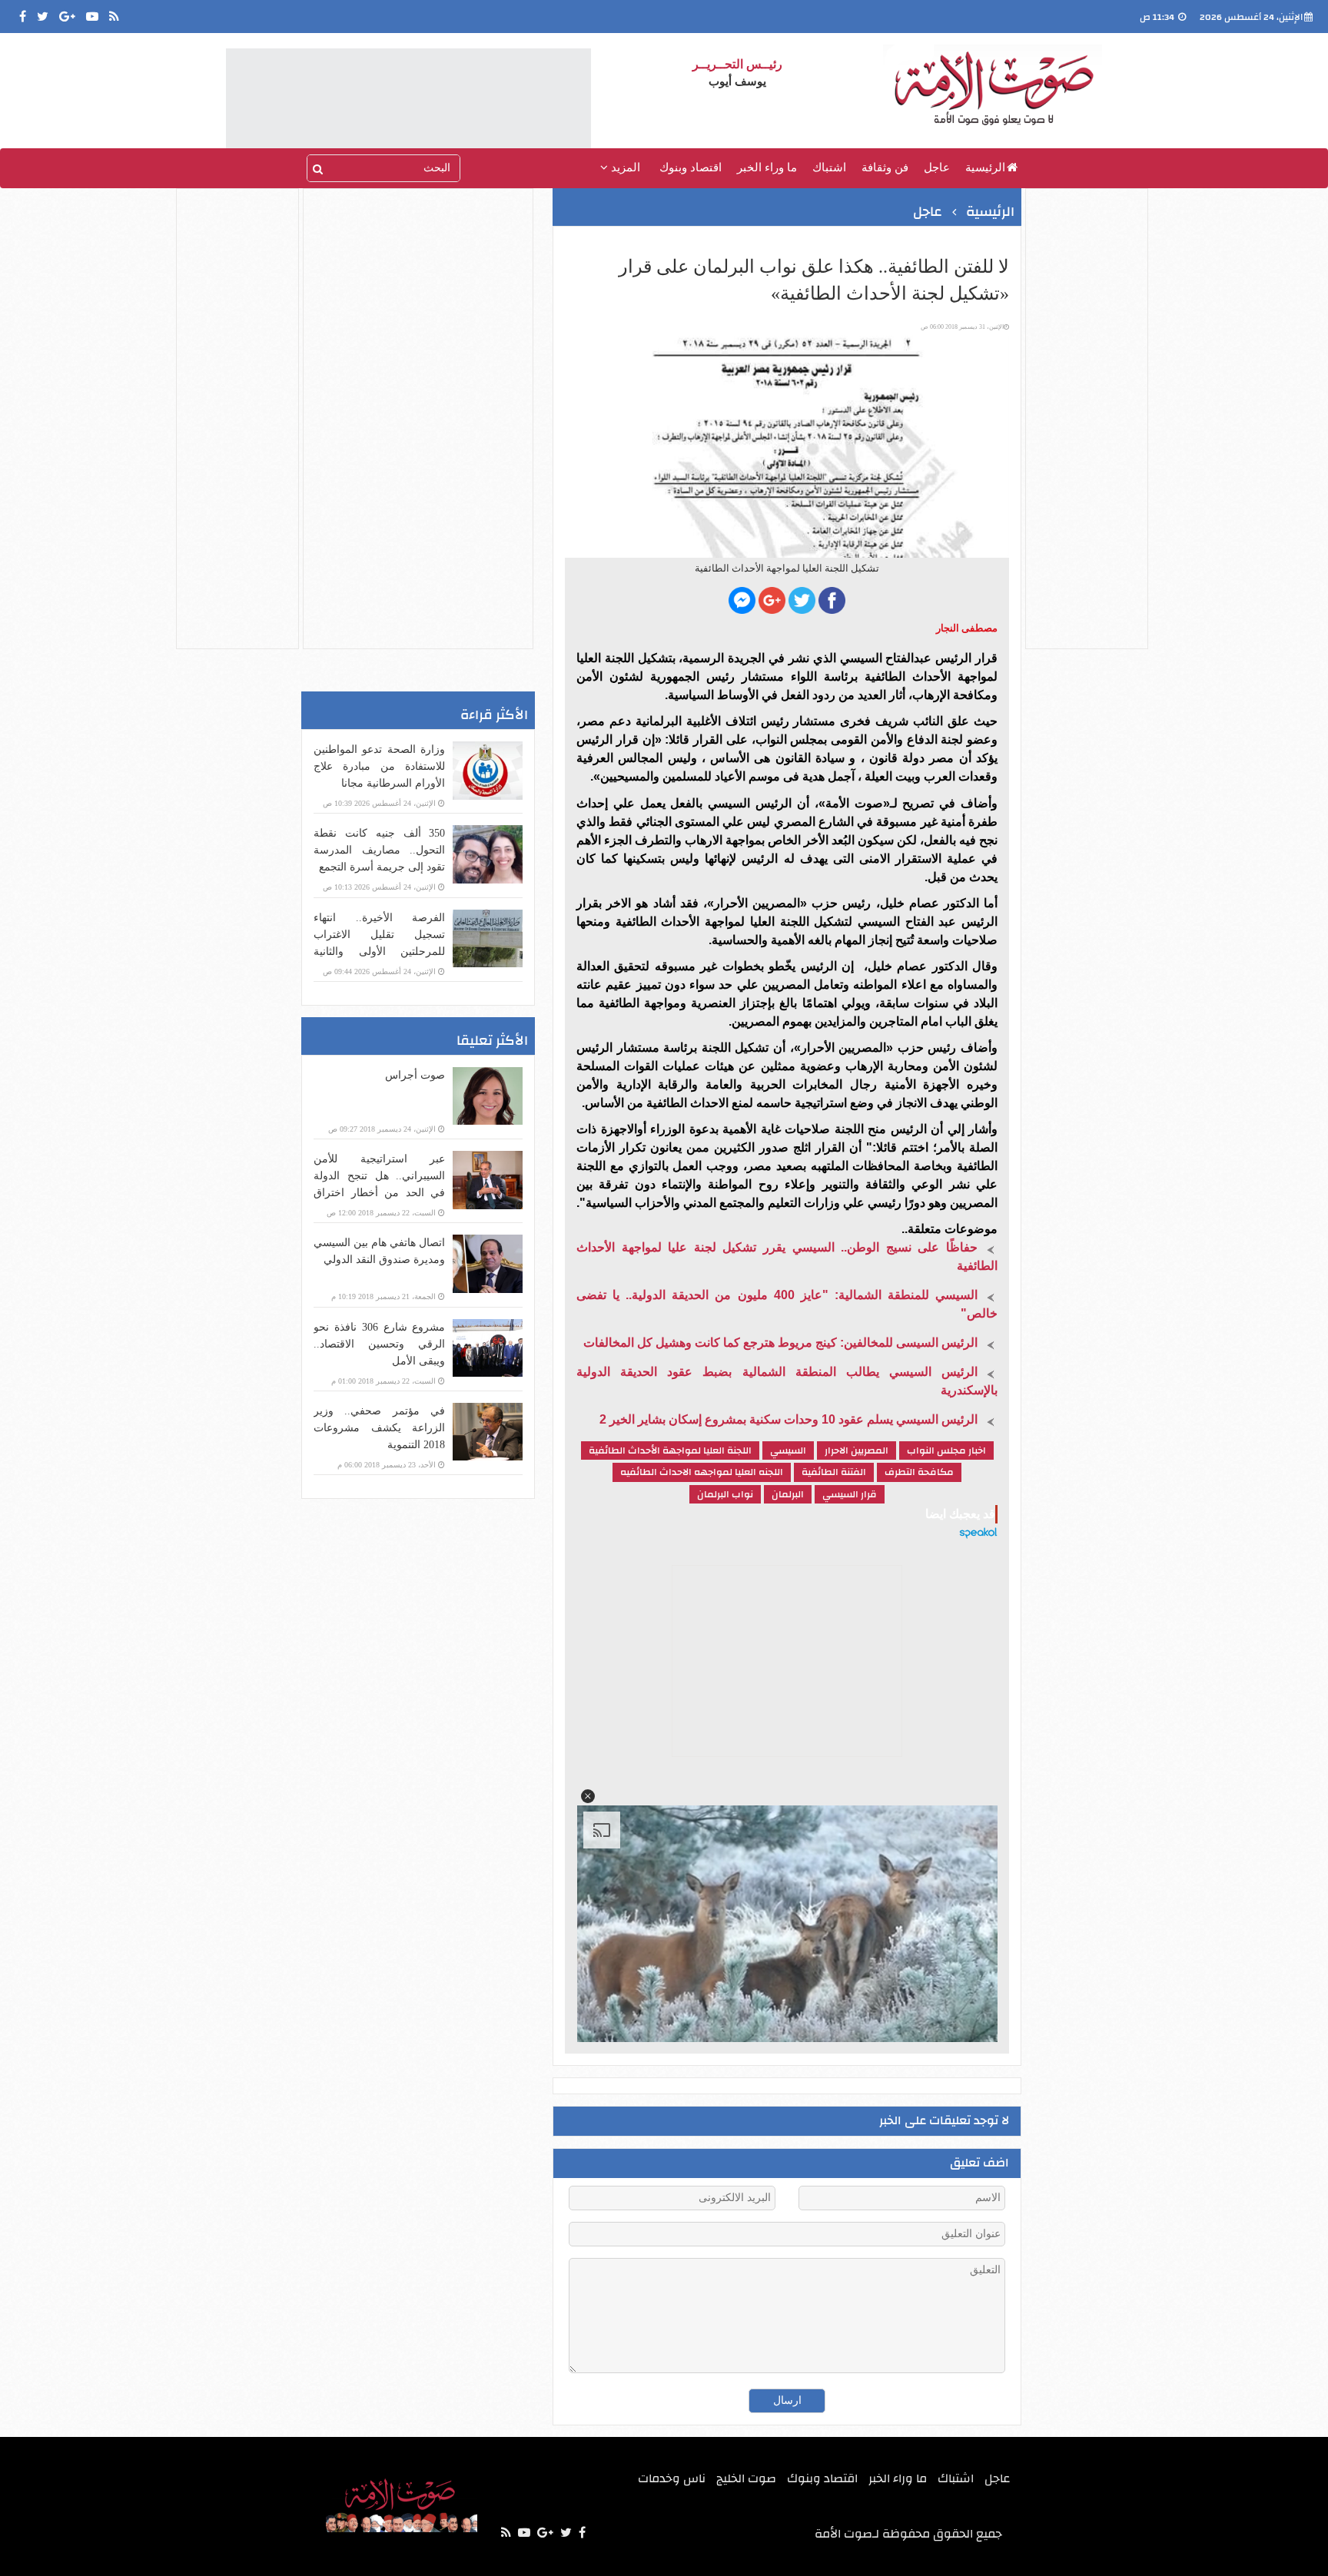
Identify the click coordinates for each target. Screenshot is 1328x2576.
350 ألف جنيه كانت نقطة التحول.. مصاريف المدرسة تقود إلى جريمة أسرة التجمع (379, 850)
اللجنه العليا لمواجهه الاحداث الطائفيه (702, 1472)
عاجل (937, 167)
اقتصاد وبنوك (691, 167)
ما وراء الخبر (767, 167)
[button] (588, 1796)
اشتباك (829, 167)
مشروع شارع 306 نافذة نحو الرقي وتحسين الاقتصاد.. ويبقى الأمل (379, 1344)
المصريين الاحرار (857, 1450)
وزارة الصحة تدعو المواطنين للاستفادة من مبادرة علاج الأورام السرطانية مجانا (379, 766)
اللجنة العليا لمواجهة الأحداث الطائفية (670, 1450)
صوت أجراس (415, 1075)
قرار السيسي (850, 1494)
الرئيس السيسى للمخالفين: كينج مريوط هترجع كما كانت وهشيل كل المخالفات (780, 1343)
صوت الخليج (746, 2478)
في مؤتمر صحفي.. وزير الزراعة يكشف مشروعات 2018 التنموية (379, 1428)
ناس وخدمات (672, 2478)
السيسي (788, 1450)
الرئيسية (985, 167)
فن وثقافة (885, 167)
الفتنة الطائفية (834, 1472)
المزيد (624, 167)
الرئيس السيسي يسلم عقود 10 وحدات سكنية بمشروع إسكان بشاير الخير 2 (788, 1419)
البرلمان (788, 1494)
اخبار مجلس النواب (946, 1450)
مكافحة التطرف (919, 1472)
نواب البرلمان (725, 1494)
